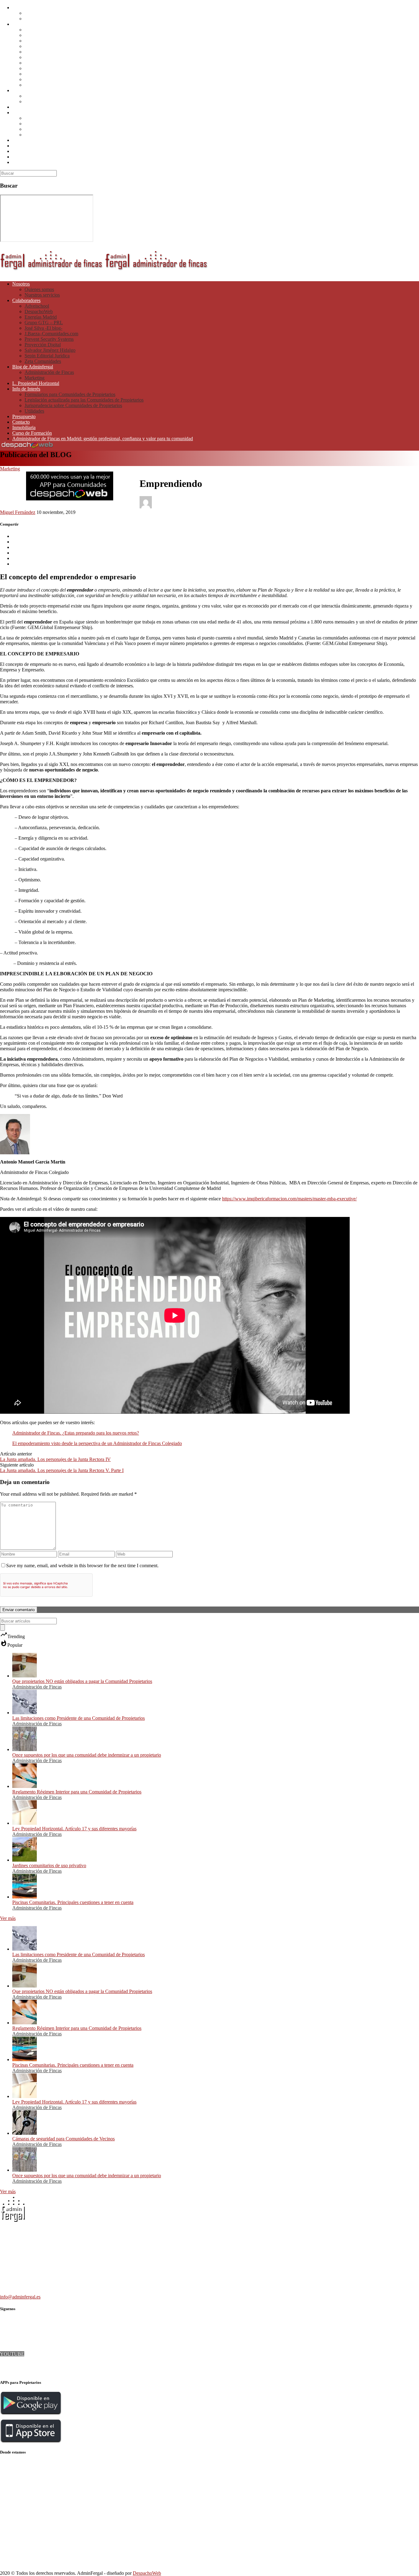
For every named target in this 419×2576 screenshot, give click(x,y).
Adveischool (37, 30)
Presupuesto (24, 140)
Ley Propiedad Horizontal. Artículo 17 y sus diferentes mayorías (74, 1829)
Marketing (35, 101)
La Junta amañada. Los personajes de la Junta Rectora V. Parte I (62, 1470)
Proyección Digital (43, 68)
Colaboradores (26, 24)
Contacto (21, 146)
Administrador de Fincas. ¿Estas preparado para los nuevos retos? (76, 1433)
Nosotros (21, 8)
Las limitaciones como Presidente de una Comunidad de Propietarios (79, 1718)
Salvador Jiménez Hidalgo (50, 74)
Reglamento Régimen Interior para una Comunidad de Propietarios (77, 1792)
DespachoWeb (39, 35)
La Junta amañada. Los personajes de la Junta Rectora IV (55, 1459)
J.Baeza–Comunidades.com (51, 57)
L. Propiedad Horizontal (36, 107)
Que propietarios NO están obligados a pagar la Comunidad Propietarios (82, 1681)
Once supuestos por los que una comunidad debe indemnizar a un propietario (87, 1755)
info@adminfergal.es (20, 2297)
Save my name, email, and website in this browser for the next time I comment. (82, 1566)
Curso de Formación (32, 157)
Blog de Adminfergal (33, 90)
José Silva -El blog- (43, 52)
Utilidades (34, 135)
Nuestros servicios (42, 19)
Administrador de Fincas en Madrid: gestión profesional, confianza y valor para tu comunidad (103, 162)
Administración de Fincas (49, 96)
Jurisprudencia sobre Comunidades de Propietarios (73, 129)
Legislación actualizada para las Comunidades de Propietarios (84, 124)
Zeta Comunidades (43, 85)
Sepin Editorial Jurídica (47, 79)
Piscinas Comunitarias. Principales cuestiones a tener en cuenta (73, 1902)
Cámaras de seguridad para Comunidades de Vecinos (63, 2139)
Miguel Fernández (18, 512)
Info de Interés (26, 113)
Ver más (8, 1918)
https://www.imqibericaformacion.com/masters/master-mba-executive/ (289, 1199)
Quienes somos (39, 13)
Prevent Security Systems (49, 63)
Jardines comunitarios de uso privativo (49, 1865)
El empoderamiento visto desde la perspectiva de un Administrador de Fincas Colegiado (97, 1443)
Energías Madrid (41, 41)
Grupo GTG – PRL (44, 46)
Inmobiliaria (24, 151)
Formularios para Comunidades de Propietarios (70, 118)
